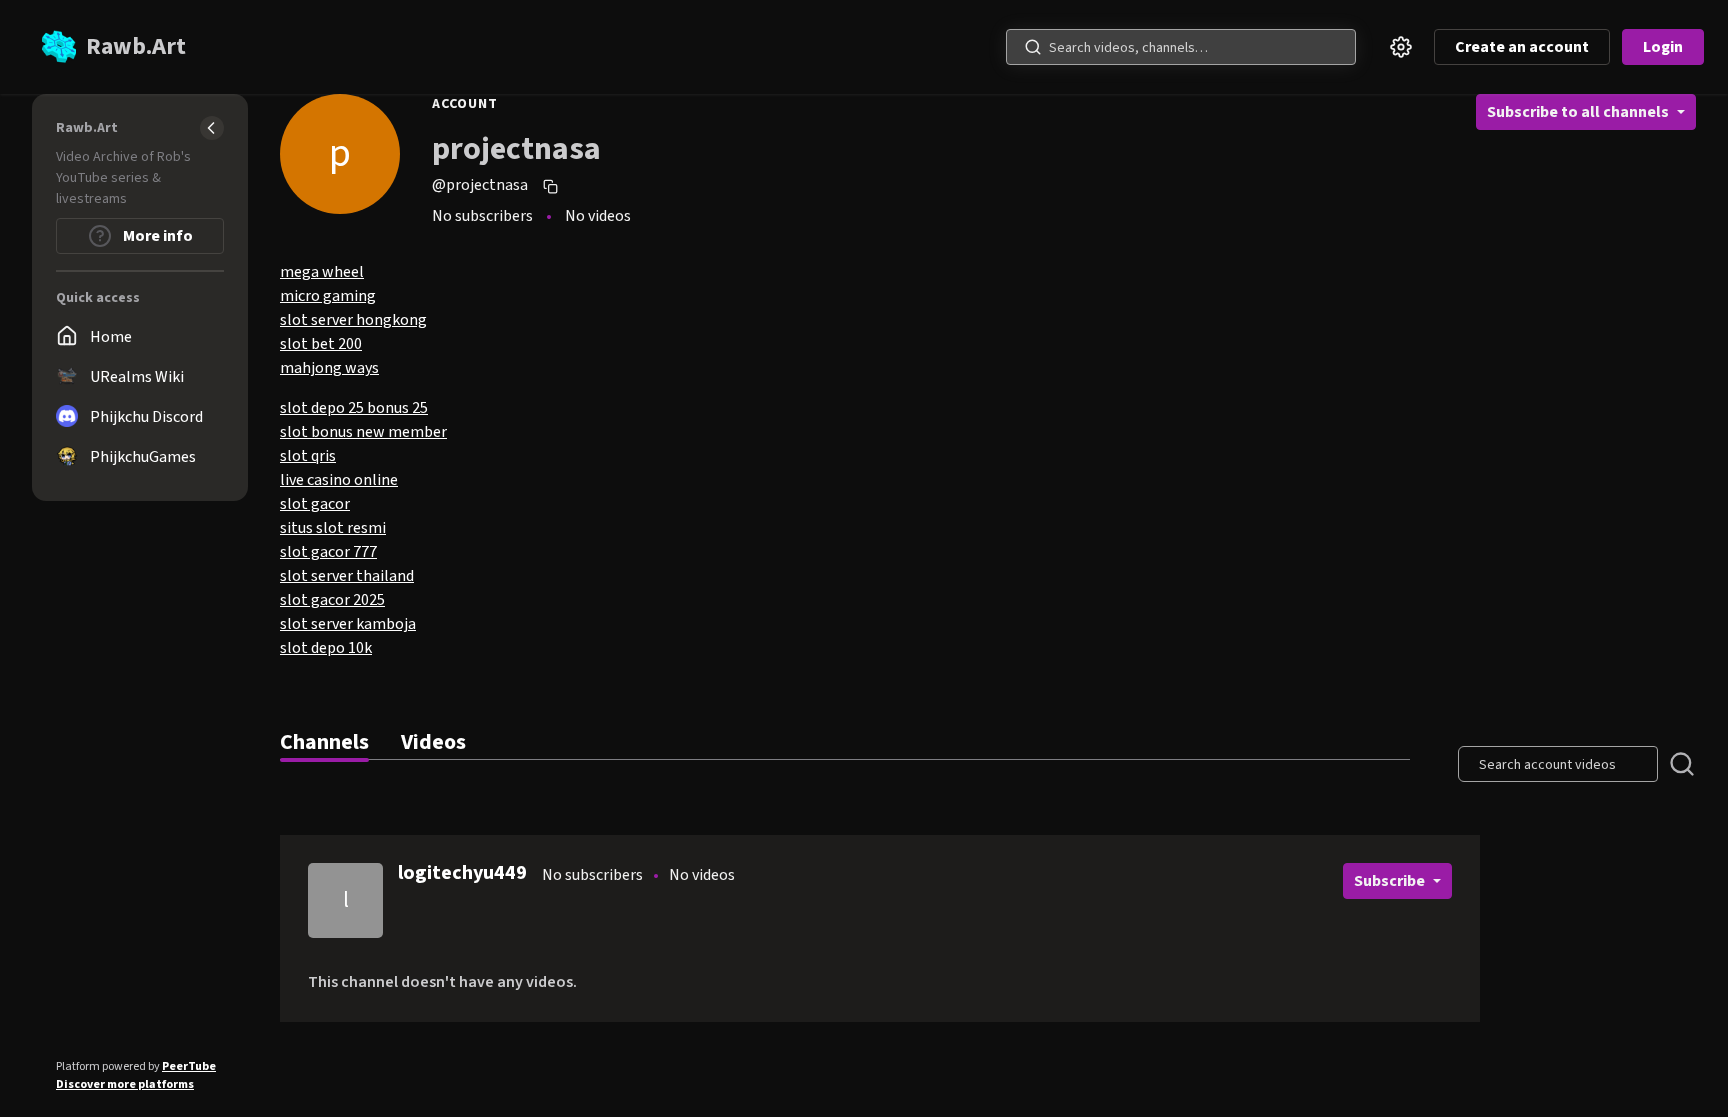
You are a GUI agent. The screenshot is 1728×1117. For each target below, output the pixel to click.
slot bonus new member (363, 432)
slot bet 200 (321, 344)
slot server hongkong (353, 320)
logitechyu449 (462, 873)
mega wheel (322, 272)
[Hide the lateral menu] (212, 128)
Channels (324, 742)
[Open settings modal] (1401, 47)
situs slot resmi (333, 528)
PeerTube (189, 1066)
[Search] (1033, 47)
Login (1663, 47)
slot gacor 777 (328, 552)
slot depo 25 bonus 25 (354, 408)
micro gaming (328, 296)
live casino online (339, 480)
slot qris (308, 456)
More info (156, 236)
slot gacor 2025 (332, 600)
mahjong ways (329, 368)
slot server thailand (347, 576)
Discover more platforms (125, 1084)
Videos (433, 742)
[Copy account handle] (553, 186)
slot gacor (315, 504)
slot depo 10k (326, 648)
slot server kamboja (348, 624)
